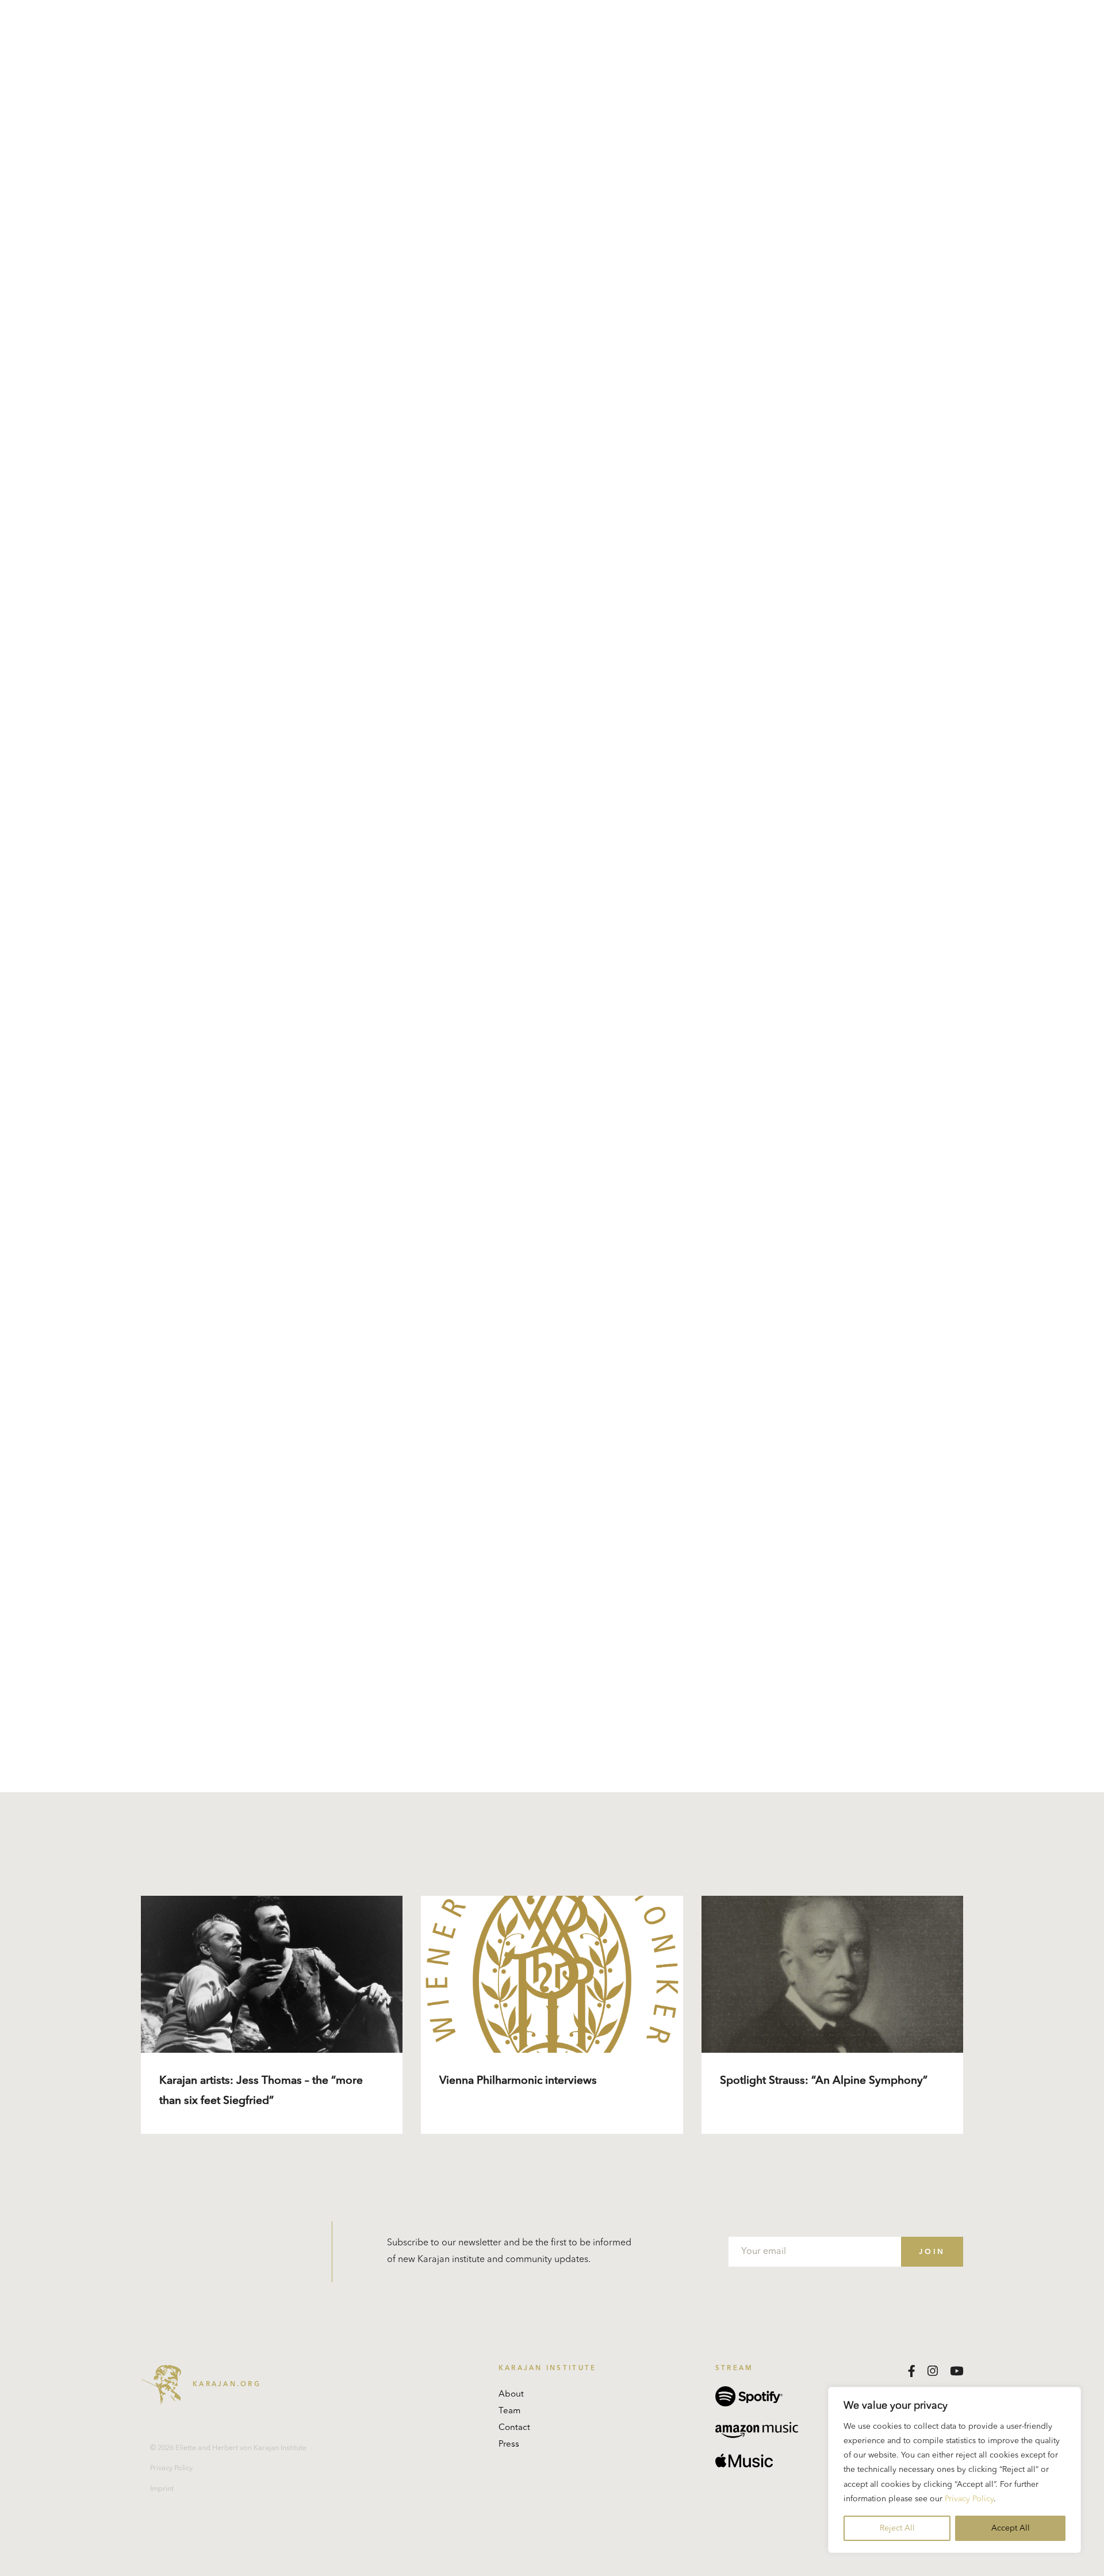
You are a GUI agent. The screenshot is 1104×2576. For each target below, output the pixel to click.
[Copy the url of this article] (463, 1718)
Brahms (673, 1022)
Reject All (897, 2528)
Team (509, 2411)
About (511, 2395)
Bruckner (633, 1022)
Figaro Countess (563, 1005)
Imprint (162, 2489)
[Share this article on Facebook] (371, 1718)
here (386, 1404)
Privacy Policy (969, 2499)
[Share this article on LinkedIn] (400, 1718)
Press (509, 2445)
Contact (514, 2428)
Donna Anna (496, 1005)
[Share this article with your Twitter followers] (430, 1718)
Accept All (1011, 2528)
